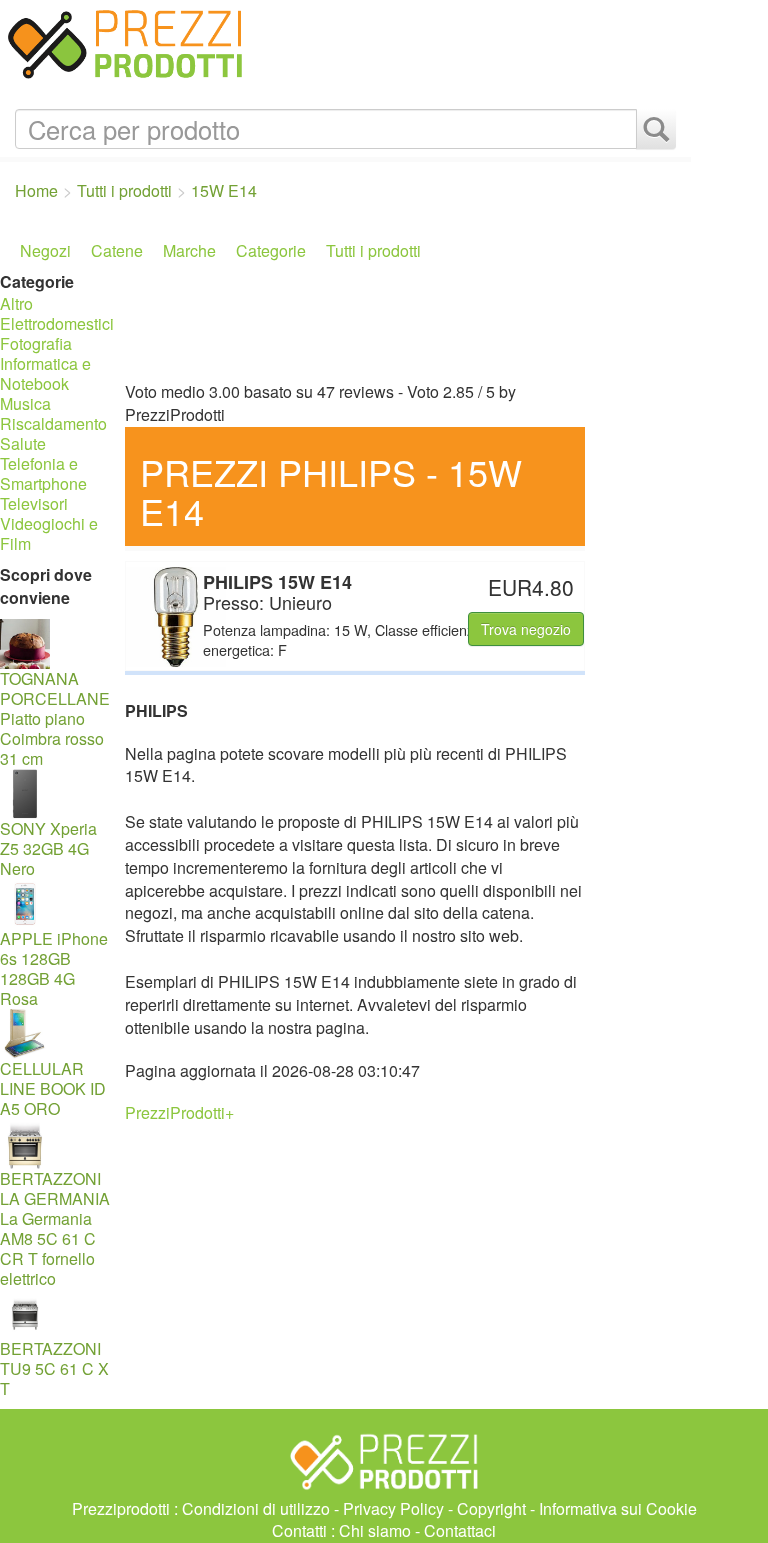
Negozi (45, 250)
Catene (117, 250)
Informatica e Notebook (45, 373)
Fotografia (36, 343)
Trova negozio (526, 629)
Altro (16, 303)
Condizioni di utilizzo (256, 1508)
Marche (189, 250)
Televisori (34, 503)
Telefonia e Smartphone (43, 473)
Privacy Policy (393, 1508)
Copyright (491, 1508)
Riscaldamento (53, 423)
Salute (23, 443)
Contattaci (460, 1530)
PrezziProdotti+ (179, 1112)
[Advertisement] (403, 321)
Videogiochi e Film (49, 533)
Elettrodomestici (57, 323)
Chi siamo (375, 1530)
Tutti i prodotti (373, 250)
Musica (25, 403)
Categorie (271, 250)
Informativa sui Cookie (618, 1508)
